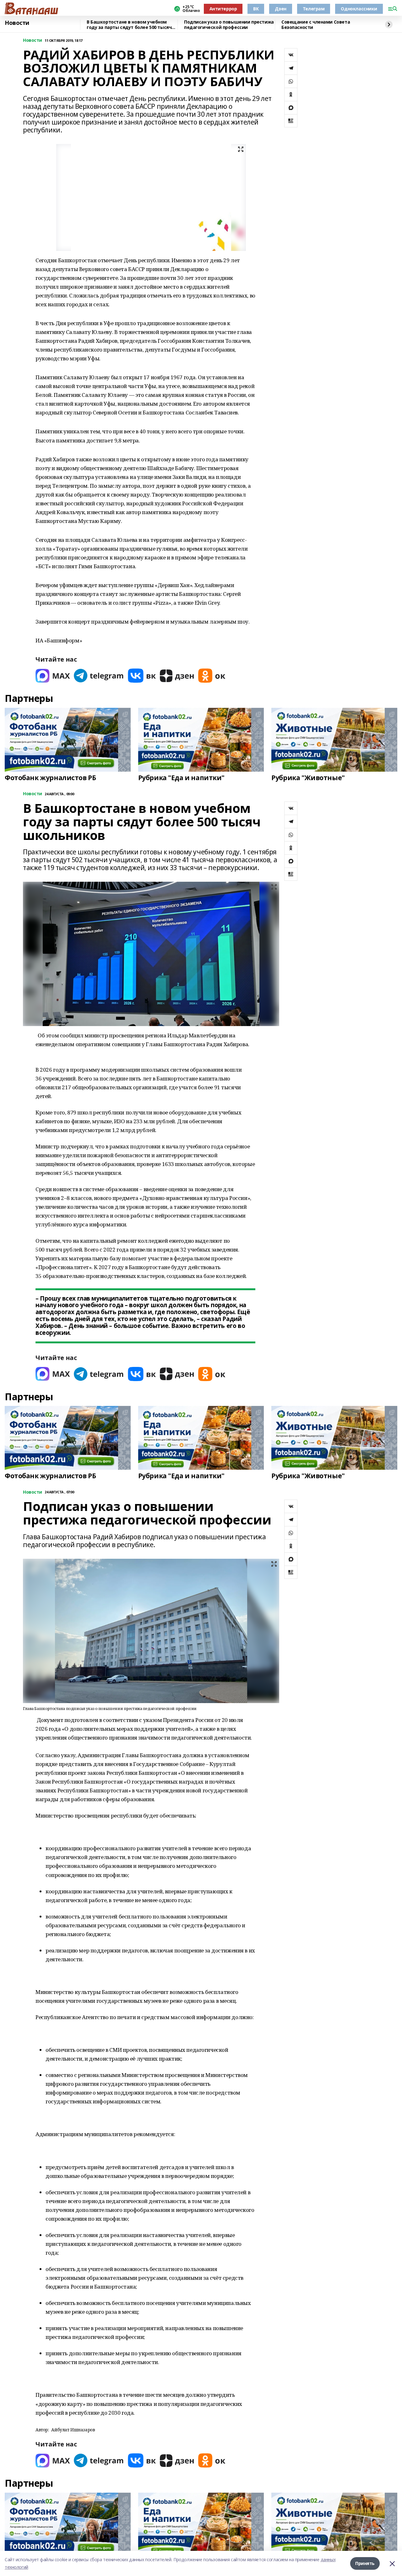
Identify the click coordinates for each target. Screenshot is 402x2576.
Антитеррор (223, 9)
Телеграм (314, 9)
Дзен (280, 9)
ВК (256, 9)
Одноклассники (359, 9)
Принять (365, 2563)
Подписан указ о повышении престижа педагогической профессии (229, 25)
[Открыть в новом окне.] (53, 676)
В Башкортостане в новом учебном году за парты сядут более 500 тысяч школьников (129, 25)
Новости (17, 23)
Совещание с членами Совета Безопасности (316, 25)
